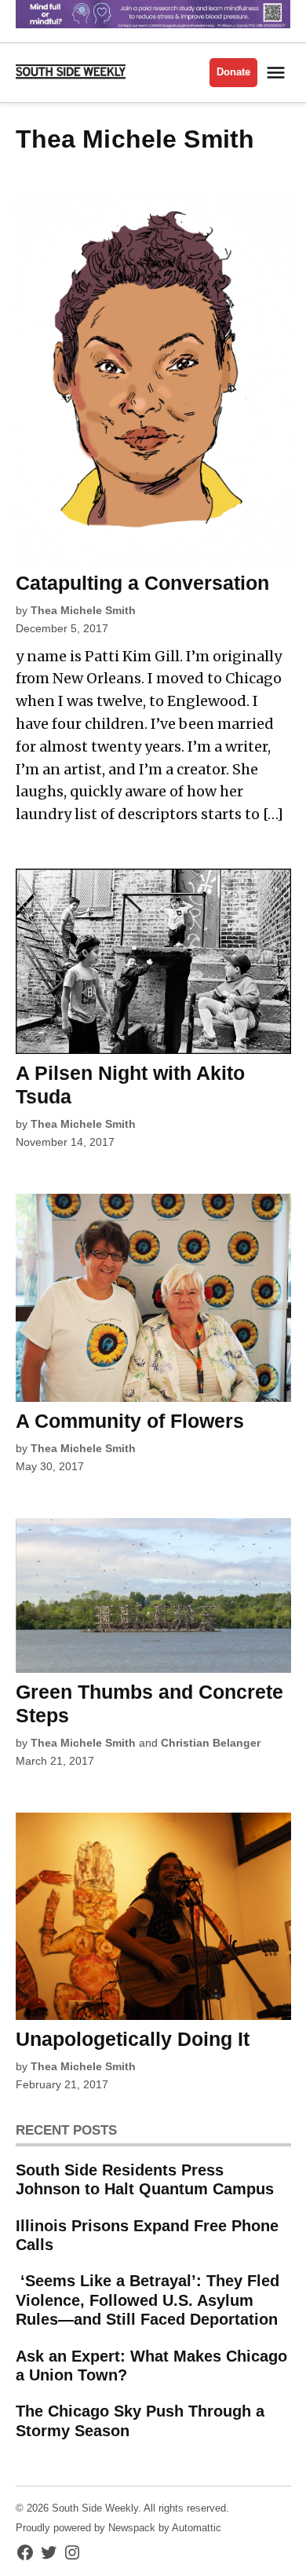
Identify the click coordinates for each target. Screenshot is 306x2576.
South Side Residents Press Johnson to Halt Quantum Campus (145, 2179)
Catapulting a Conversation (142, 583)
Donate (233, 72)
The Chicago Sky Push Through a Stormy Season (140, 2420)
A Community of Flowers (130, 1421)
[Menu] (278, 73)
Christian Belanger (211, 1743)
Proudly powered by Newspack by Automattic (118, 2528)
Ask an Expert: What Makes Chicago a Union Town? (151, 2366)
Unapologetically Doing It (133, 2039)
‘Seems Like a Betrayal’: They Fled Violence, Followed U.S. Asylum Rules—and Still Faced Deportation (148, 2300)
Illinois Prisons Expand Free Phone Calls (147, 2235)
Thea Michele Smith (83, 610)
